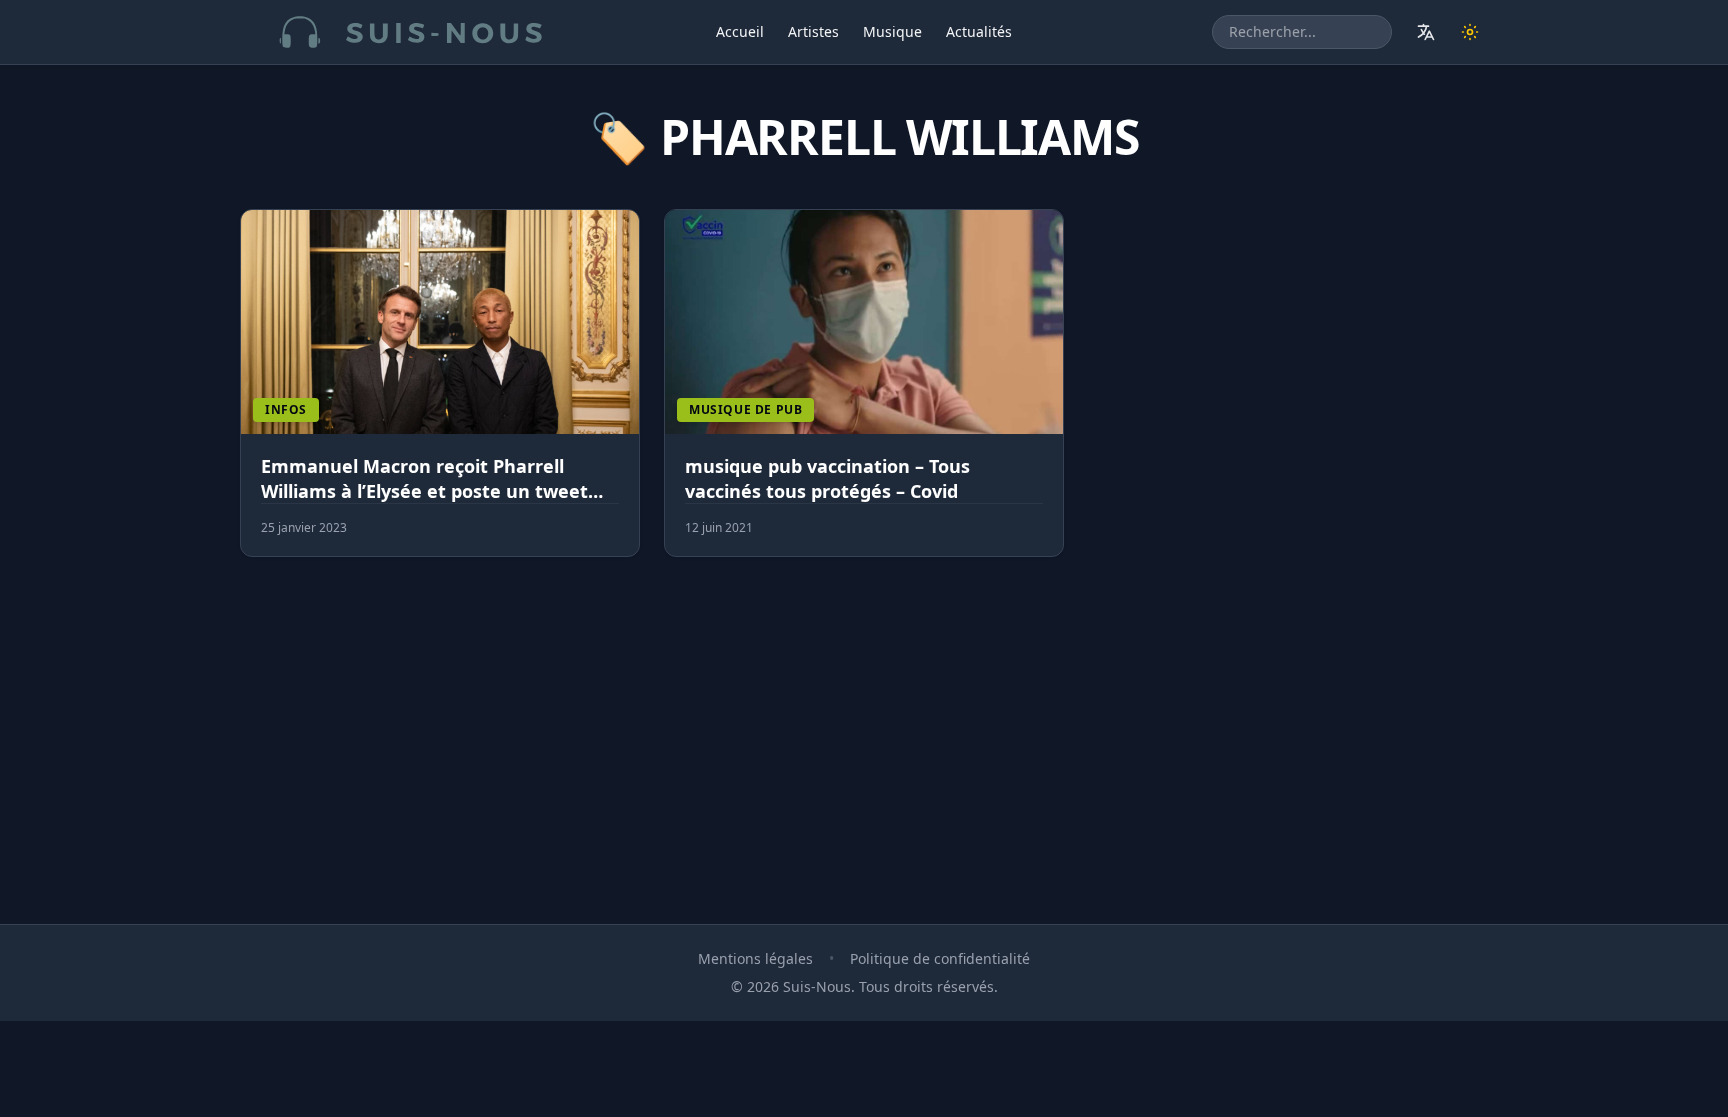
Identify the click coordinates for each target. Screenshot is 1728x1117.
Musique (892, 31)
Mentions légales (755, 958)
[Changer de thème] (1470, 32)
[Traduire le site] (1426, 32)
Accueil (740, 31)
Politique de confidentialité (940, 958)
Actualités (979, 31)
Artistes (813, 31)
